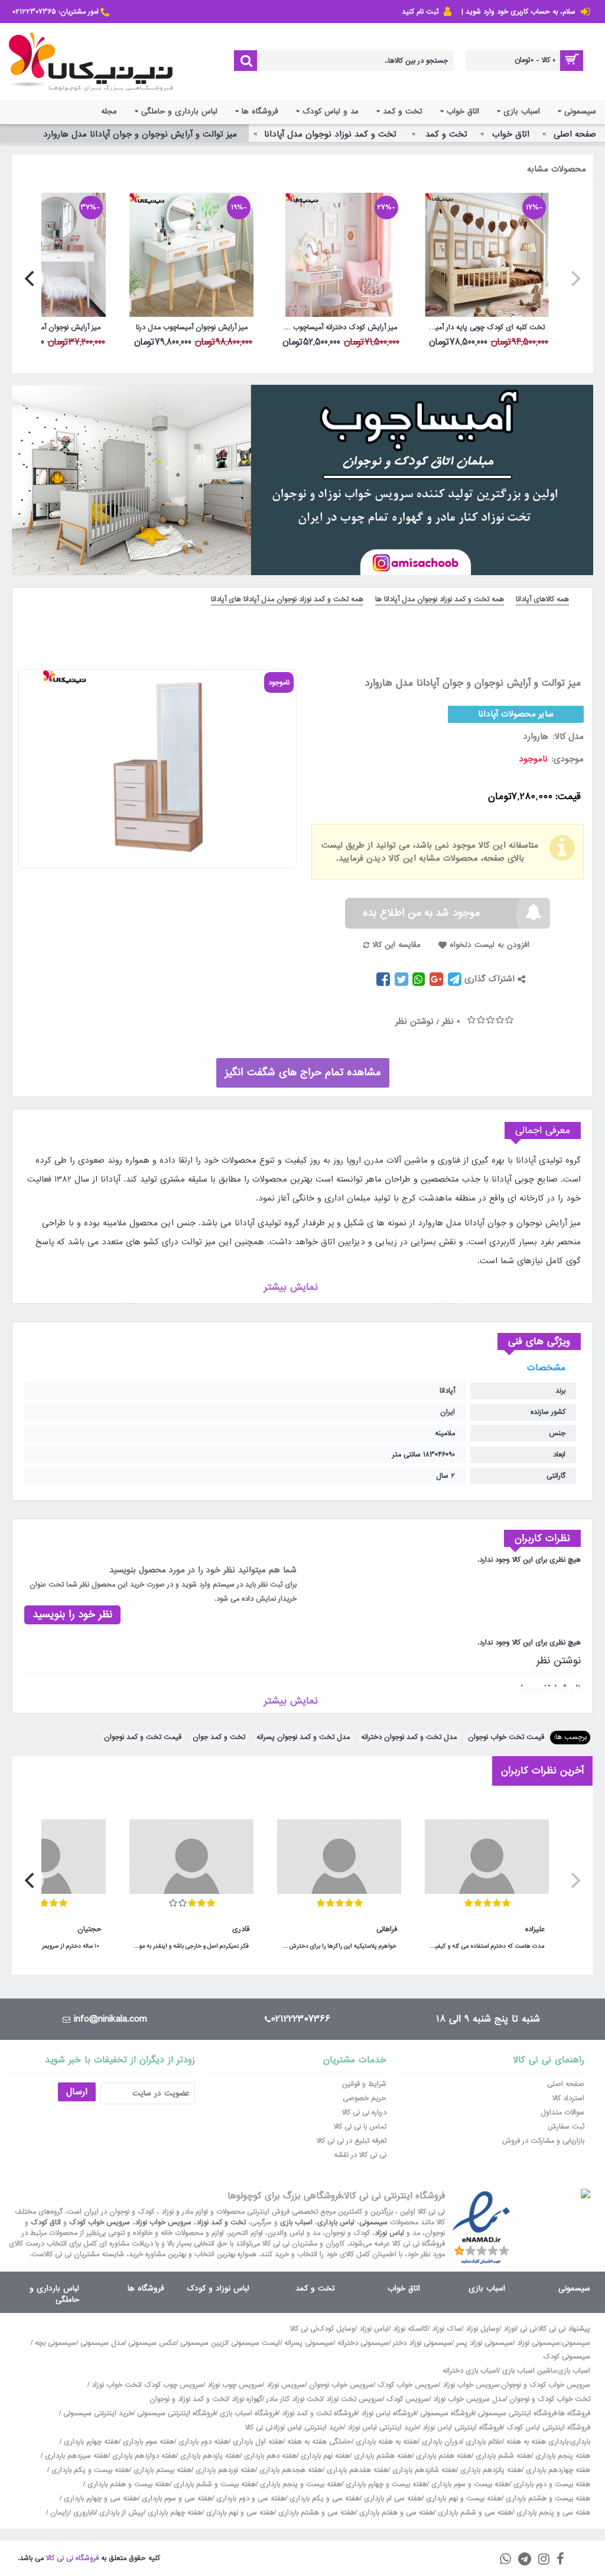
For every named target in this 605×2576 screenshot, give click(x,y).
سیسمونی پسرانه (309, 2343)
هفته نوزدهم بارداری (224, 2470)
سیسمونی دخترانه (363, 2343)
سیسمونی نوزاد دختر (422, 2343)
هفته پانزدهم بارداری (490, 2470)
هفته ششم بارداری (502, 2456)
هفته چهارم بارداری (90, 2442)
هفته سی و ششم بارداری (474, 2513)
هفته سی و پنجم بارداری (552, 2513)
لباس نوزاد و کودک (218, 2288)
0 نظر (451, 1021)
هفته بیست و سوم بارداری (469, 2484)
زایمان (60, 2513)
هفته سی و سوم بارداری (176, 2499)
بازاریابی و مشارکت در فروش (543, 2141)
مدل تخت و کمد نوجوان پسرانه (303, 1737)
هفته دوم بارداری (202, 2442)
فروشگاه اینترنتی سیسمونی (517, 2413)
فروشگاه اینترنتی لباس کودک (548, 2428)
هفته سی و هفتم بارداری (395, 2513)
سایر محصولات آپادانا (516, 714)
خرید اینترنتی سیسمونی (98, 2413)
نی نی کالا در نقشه (360, 2155)
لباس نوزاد (389, 2233)
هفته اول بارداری (257, 2442)
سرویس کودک (408, 2399)
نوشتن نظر (414, 1021)
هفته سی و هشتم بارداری (315, 2513)
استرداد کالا (568, 2098)
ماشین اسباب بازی (529, 2371)
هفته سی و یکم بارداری (323, 2499)
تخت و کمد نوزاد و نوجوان (188, 2399)
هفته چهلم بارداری (174, 2513)
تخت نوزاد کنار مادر (294, 2399)
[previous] (574, 278)
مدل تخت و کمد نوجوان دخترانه (409, 1737)
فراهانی (387, 1929)
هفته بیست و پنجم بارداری (300, 2484)
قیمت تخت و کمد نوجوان (143, 1737)
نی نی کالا (304, 2329)
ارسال (77, 2092)
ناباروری (84, 2513)
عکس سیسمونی (152, 2343)
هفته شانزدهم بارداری (423, 2470)
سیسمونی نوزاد (539, 2343)
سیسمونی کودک (567, 2357)
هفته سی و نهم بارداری (239, 2513)
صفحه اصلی (566, 2084)
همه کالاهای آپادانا (542, 599)
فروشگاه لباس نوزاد (388, 2413)
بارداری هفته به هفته (537, 2442)
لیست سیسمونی (256, 2343)
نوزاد (510, 2329)
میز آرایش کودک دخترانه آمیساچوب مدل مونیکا (337, 327)
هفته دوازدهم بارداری (143, 2456)
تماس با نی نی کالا (360, 2127)
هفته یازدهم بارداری (209, 2456)
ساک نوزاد (447, 2329)
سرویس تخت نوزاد (354, 2399)
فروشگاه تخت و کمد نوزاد (319, 2413)
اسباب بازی (296, 2223)
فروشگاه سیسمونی (447, 2413)
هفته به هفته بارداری (387, 2442)
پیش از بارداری (121, 2513)
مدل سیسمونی (102, 2343)
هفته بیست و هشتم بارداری (547, 2499)
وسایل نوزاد (482, 2329)
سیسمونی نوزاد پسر (484, 2343)
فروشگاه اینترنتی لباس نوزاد (462, 2428)
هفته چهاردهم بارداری (557, 2470)
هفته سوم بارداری (147, 2442)
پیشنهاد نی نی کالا (564, 2329)
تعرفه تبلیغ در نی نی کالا (352, 2141)
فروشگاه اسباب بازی (249, 2413)
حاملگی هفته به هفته (319, 2442)
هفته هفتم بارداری (443, 2456)
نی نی (528, 2329)
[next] (31, 278)
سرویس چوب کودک (174, 2385)
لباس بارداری (336, 2223)
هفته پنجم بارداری (562, 2456)
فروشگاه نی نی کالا (72, 2558)
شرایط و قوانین (364, 2084)
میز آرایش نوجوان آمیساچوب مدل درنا (192, 327)
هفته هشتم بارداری (382, 2456)
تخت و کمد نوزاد (221, 2223)
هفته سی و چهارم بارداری (100, 2499)
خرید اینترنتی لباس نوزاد (383, 2428)
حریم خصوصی (365, 2098)
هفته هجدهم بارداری (290, 2470)
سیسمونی (373, 2223)
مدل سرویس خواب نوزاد (469, 2399)
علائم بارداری (484, 2442)
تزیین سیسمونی (204, 2343)
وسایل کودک (336, 2329)
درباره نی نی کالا (364, 2113)
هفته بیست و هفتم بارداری (127, 2484)
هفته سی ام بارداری (392, 2499)
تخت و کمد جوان (219, 1737)
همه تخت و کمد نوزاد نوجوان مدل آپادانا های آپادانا (287, 599)
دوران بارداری (442, 2442)
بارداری (580, 2442)
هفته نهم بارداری (324, 2456)
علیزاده (535, 1929)
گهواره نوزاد (247, 2399)
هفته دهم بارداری (269, 2456)
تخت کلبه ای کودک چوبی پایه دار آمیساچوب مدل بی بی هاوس (485, 327)
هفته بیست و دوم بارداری (551, 2484)
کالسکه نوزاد (410, 2329)
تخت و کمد (315, 2288)
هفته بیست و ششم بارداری (214, 2484)
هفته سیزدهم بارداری (75, 2456)
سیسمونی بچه (56, 2343)
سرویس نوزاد (286, 2385)
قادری (241, 1929)
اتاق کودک (46, 2223)
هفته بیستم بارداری (161, 2470)
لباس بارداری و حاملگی (54, 2294)
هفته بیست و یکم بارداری (89, 2470)
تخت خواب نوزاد (116, 2385)
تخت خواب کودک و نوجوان (550, 2399)
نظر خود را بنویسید (72, 1615)
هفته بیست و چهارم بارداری (385, 2484)
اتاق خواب (404, 2288)
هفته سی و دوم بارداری (250, 2499)
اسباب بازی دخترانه (470, 2371)
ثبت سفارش (566, 2127)
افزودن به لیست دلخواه (489, 945)
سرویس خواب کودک (100, 2223)
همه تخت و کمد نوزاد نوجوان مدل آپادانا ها (440, 599)
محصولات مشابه (557, 169)
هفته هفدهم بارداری (356, 2470)
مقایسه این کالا (396, 945)
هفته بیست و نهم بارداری (463, 2499)
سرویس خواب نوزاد (163, 2223)
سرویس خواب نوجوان (341, 2385)
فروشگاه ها (146, 2288)
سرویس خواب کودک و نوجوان (546, 2385)
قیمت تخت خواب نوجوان (506, 1737)
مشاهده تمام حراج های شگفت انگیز (303, 1073)
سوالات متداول (562, 2113)
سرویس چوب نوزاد (235, 2385)
